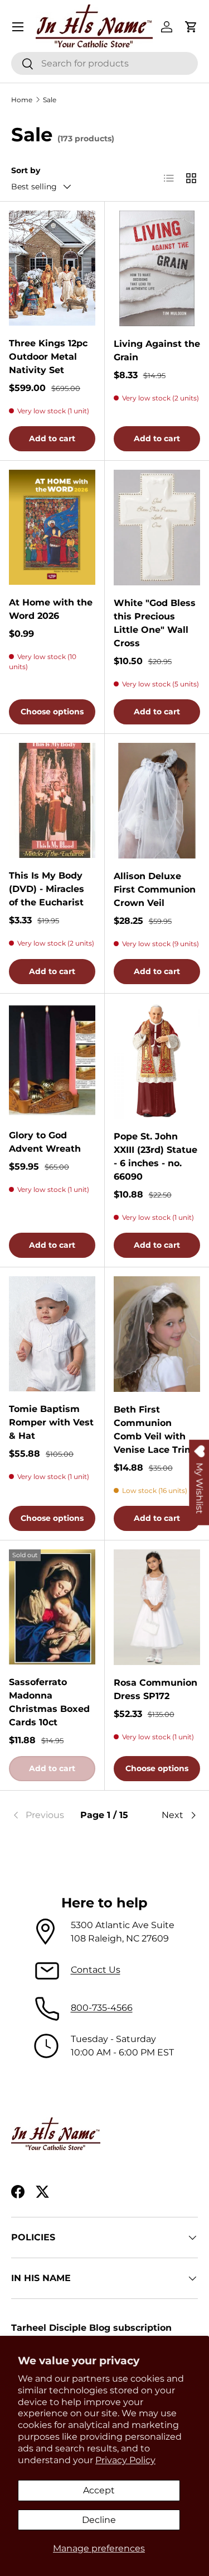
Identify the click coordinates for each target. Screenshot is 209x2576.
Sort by (26, 170)
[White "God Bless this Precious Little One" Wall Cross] (157, 528)
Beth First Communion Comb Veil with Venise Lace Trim (154, 1430)
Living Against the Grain (157, 350)
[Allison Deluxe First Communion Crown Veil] (157, 801)
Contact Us (96, 1970)
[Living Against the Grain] (157, 268)
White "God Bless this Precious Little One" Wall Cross (155, 623)
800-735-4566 (102, 2008)
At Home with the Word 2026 (51, 609)
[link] (42, 1815)
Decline (99, 2520)
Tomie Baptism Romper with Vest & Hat (51, 1422)
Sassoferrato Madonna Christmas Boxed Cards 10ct (49, 1702)
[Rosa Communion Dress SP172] (157, 1607)
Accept (99, 2490)
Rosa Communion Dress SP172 (155, 1689)
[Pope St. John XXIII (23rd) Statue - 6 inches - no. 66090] (157, 1060)
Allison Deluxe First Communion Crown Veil (155, 889)
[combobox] (104, 63)
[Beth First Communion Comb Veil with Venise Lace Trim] (157, 1334)
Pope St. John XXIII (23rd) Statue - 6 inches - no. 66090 (155, 1156)
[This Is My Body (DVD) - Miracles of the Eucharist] (52, 800)
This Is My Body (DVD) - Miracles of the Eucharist (47, 889)
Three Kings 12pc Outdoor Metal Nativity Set (48, 357)
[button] (191, 27)
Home (22, 100)
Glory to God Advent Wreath (45, 1142)
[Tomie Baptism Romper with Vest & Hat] (52, 1334)
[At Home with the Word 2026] (52, 527)
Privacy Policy (125, 2460)
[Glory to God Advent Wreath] (52, 1060)
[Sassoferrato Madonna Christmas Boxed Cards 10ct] (52, 1607)
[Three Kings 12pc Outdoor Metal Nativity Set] (52, 268)
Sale (50, 100)
